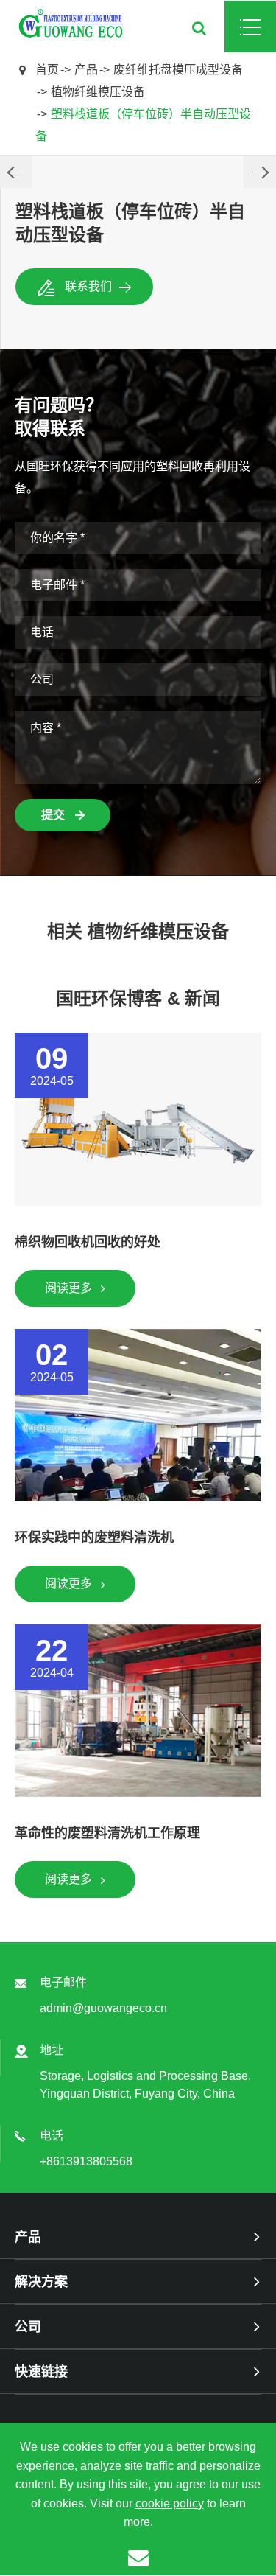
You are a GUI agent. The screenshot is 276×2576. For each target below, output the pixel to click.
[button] (16, 172)
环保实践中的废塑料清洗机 (94, 1537)
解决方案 (41, 2282)
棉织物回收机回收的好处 (88, 1242)
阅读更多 (70, 1288)
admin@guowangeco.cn (103, 2008)
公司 (28, 2327)
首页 (47, 70)
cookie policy (170, 2503)
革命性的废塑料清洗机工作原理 (107, 1833)
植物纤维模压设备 (98, 92)
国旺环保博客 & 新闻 (138, 998)
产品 (86, 70)
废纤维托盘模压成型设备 (178, 70)
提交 (54, 815)
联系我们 (88, 286)
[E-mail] (138, 2557)
